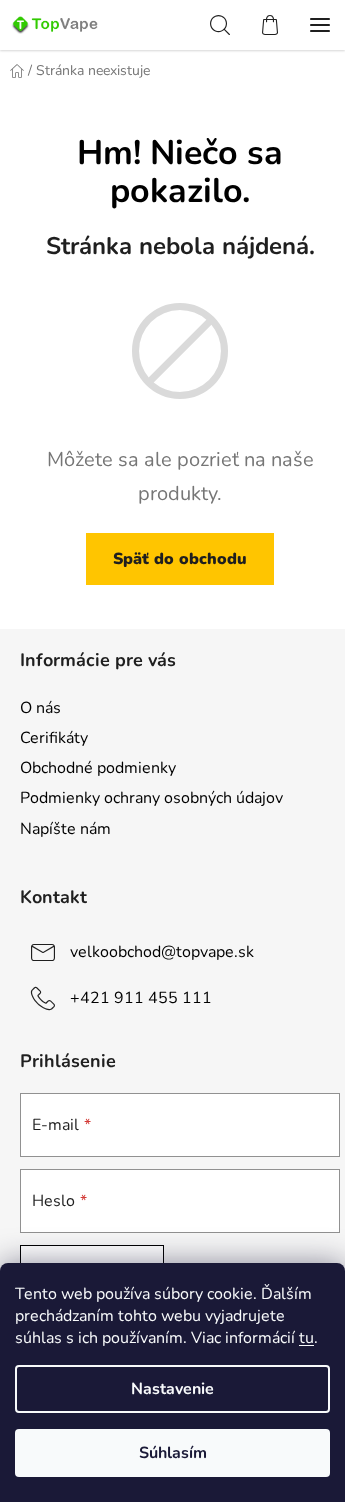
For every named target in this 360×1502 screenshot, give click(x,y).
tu (306, 1338)
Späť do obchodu (180, 559)
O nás (40, 708)
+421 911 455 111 (141, 997)
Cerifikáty (54, 738)
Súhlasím (173, 1453)
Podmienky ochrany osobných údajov (151, 798)
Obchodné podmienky (98, 768)
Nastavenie (172, 1389)
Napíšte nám (65, 829)
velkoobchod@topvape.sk (162, 951)
